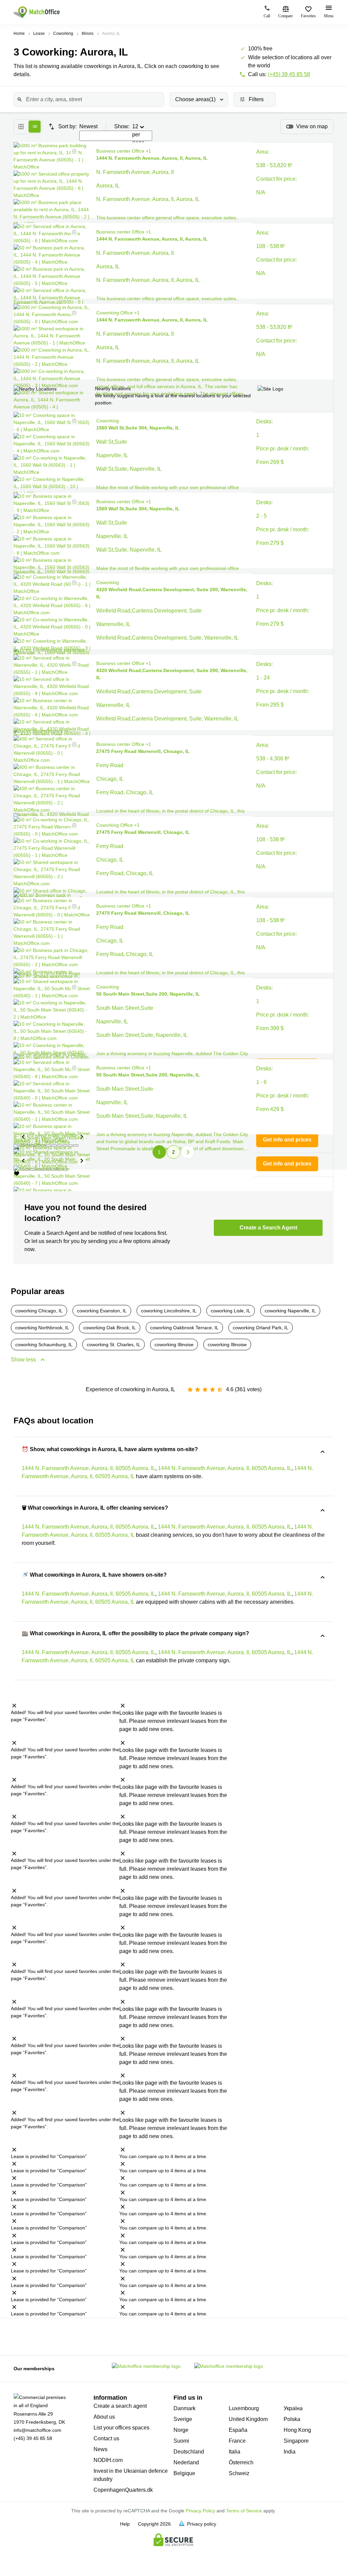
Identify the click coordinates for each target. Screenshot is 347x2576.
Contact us (106, 2438)
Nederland (186, 2462)
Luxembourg (244, 2408)
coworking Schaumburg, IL (44, 1345)
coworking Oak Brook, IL (110, 1328)
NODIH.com (108, 2460)
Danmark (185, 2408)
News (100, 2449)
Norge (181, 2430)
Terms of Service (244, 2511)
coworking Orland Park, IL (261, 1328)
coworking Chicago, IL (39, 1311)
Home (19, 34)
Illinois (88, 34)
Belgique (184, 2473)
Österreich (241, 2462)
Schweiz (239, 2473)
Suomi (181, 2441)
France (237, 2441)
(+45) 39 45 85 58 (289, 74)
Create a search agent (120, 2406)
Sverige (183, 2419)
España (238, 2430)
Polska (292, 2419)
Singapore (296, 2441)
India (290, 2452)
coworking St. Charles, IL (114, 1345)
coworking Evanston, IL (102, 1311)
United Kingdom (248, 2419)
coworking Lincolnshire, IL (169, 1311)
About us (104, 2417)
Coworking (63, 34)
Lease (39, 34)
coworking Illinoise (174, 1345)
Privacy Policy (200, 2511)
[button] (72, 151)
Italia (234, 2452)
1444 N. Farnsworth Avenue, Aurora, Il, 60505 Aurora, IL (88, 1468)
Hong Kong (297, 2430)
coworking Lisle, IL (231, 1311)
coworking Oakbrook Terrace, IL (184, 1328)
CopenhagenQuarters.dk (123, 2490)
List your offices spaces (121, 2428)
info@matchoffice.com (37, 2430)
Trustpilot (21, 2336)
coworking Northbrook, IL (42, 1328)
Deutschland (189, 2452)
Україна (293, 2408)
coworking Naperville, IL (290, 1311)
